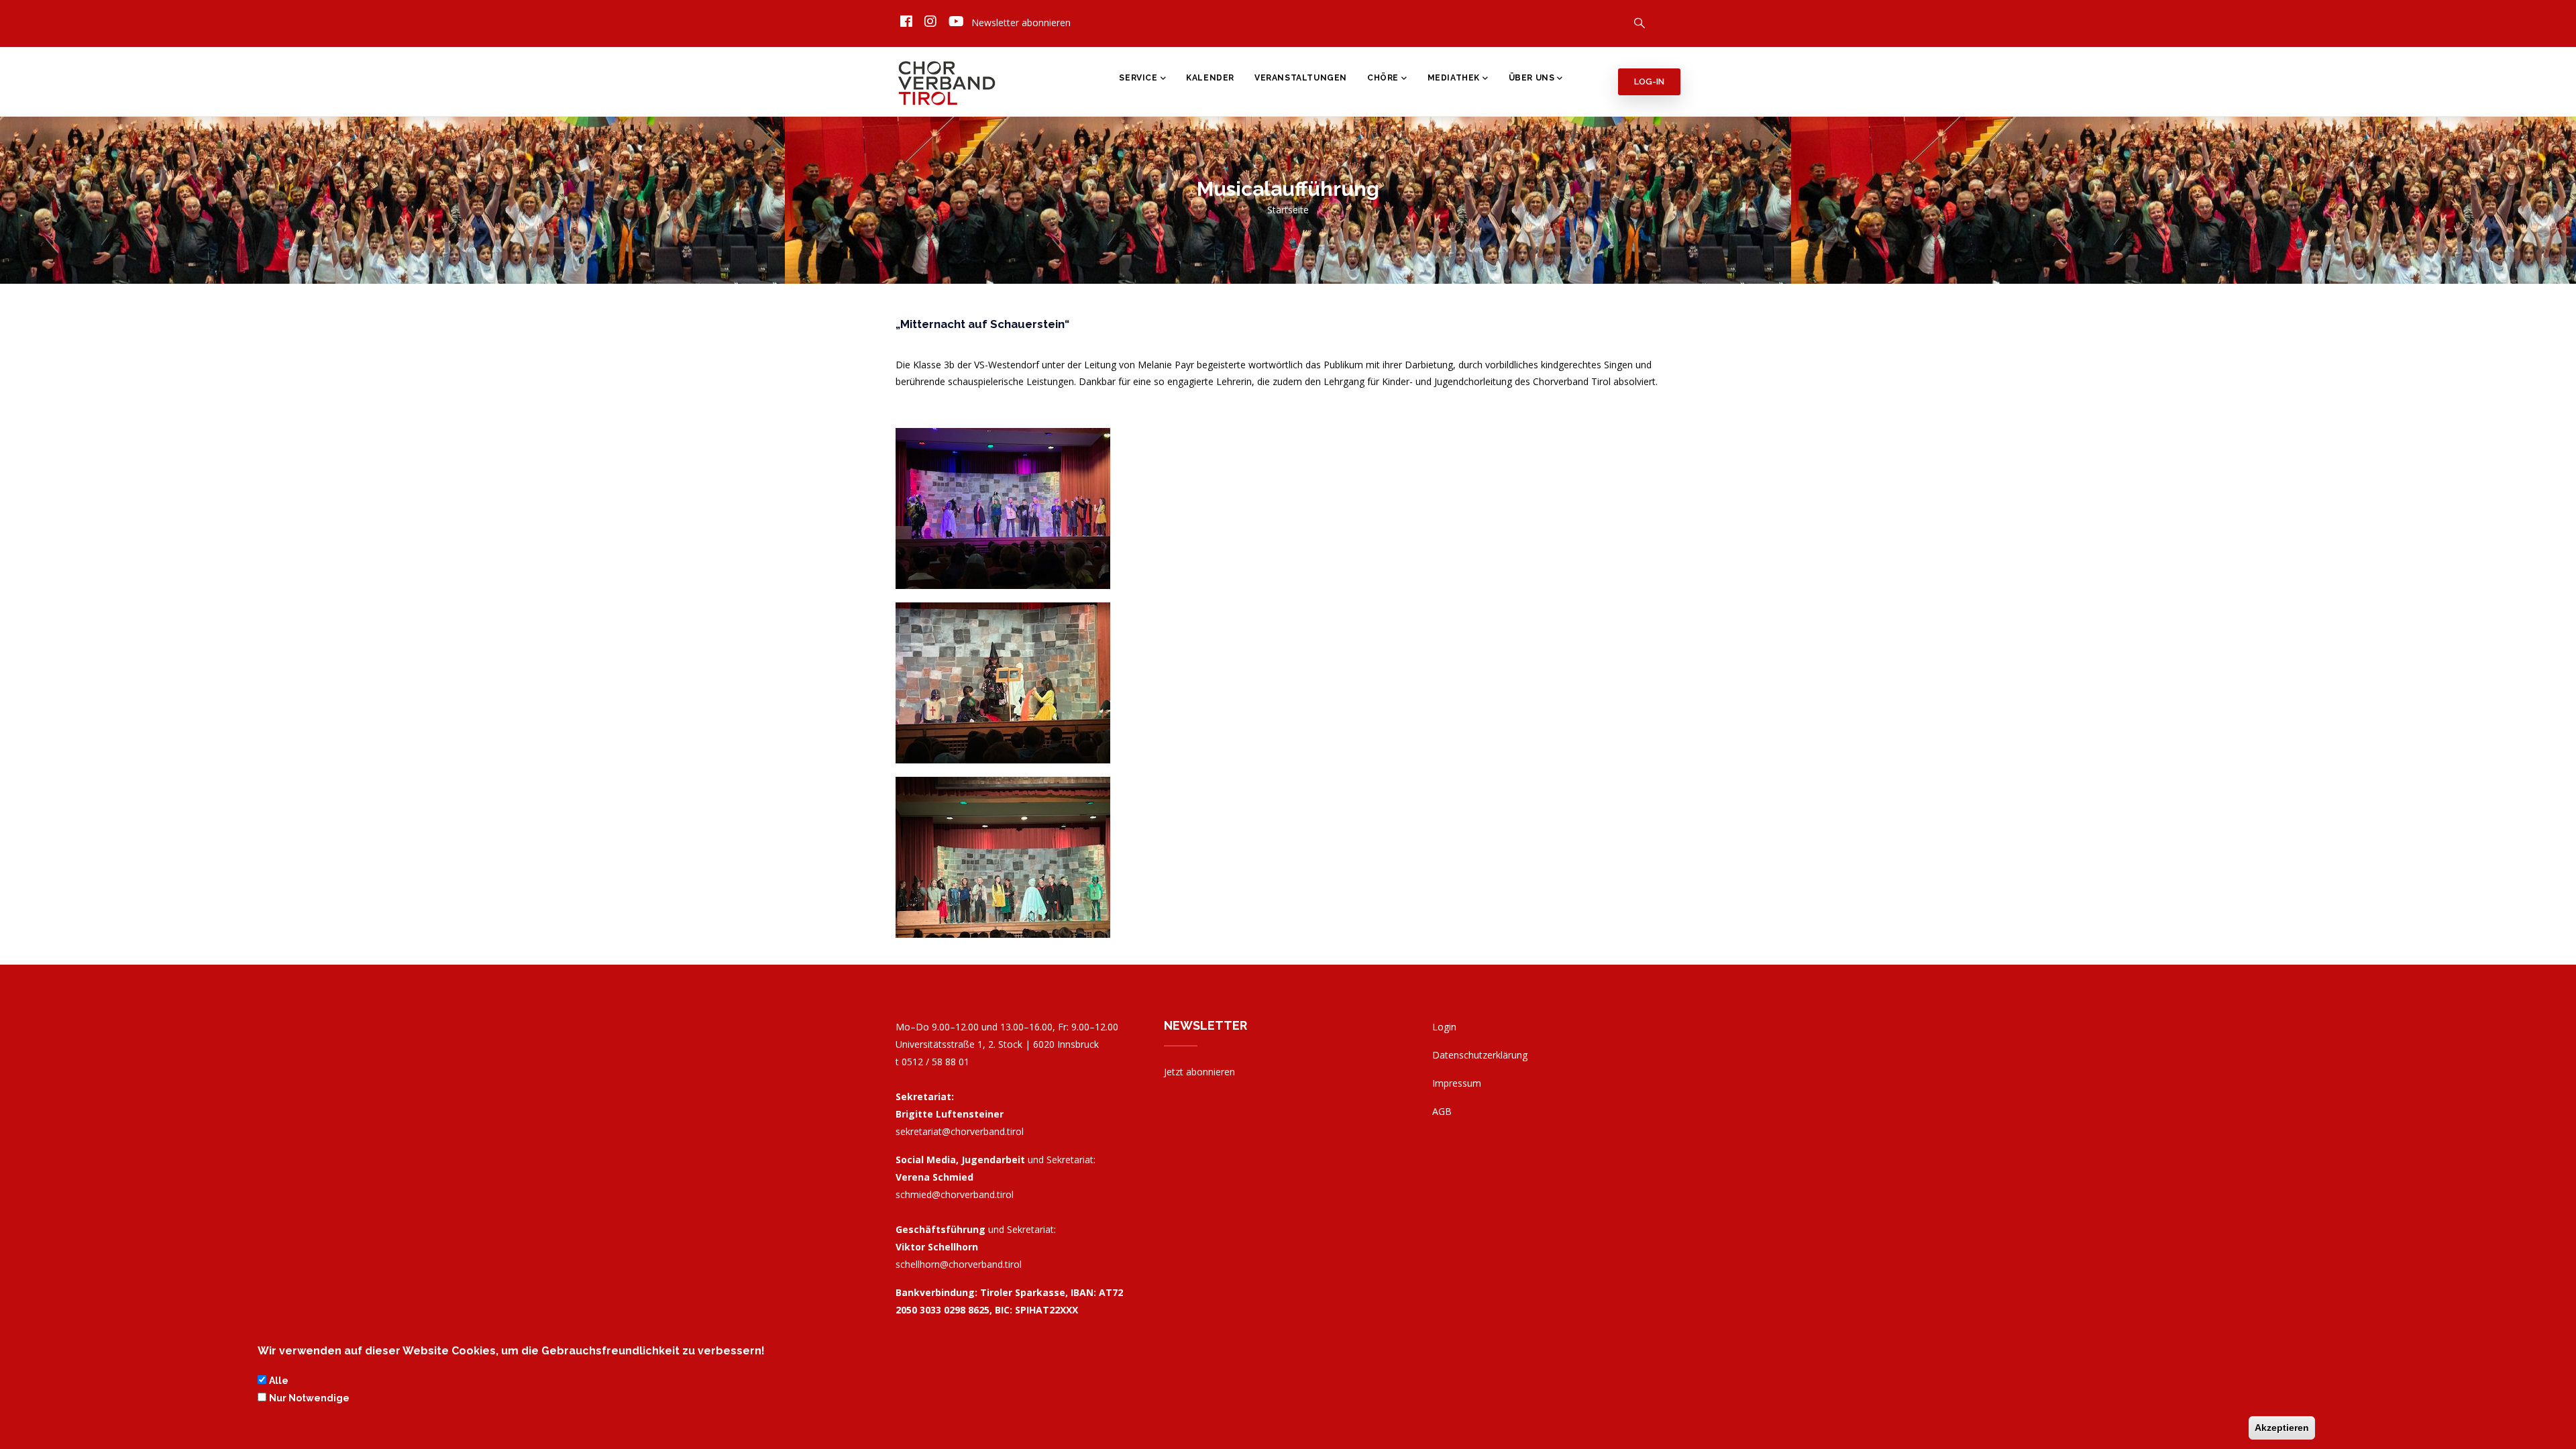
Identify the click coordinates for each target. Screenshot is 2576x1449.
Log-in (1649, 82)
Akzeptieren (2282, 1428)
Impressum (1457, 1083)
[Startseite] (948, 79)
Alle (279, 1380)
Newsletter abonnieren (1021, 22)
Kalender (1210, 78)
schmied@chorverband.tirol (955, 1194)
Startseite (1288, 210)
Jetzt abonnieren (1199, 1072)
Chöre (1383, 78)
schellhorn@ (959, 1264)
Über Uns (1532, 78)
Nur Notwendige (309, 1398)
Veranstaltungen (1301, 78)
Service (1138, 78)
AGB (1442, 1111)
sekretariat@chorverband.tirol (960, 1131)
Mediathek (1454, 78)
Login (1444, 1027)
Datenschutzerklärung (1480, 1055)
